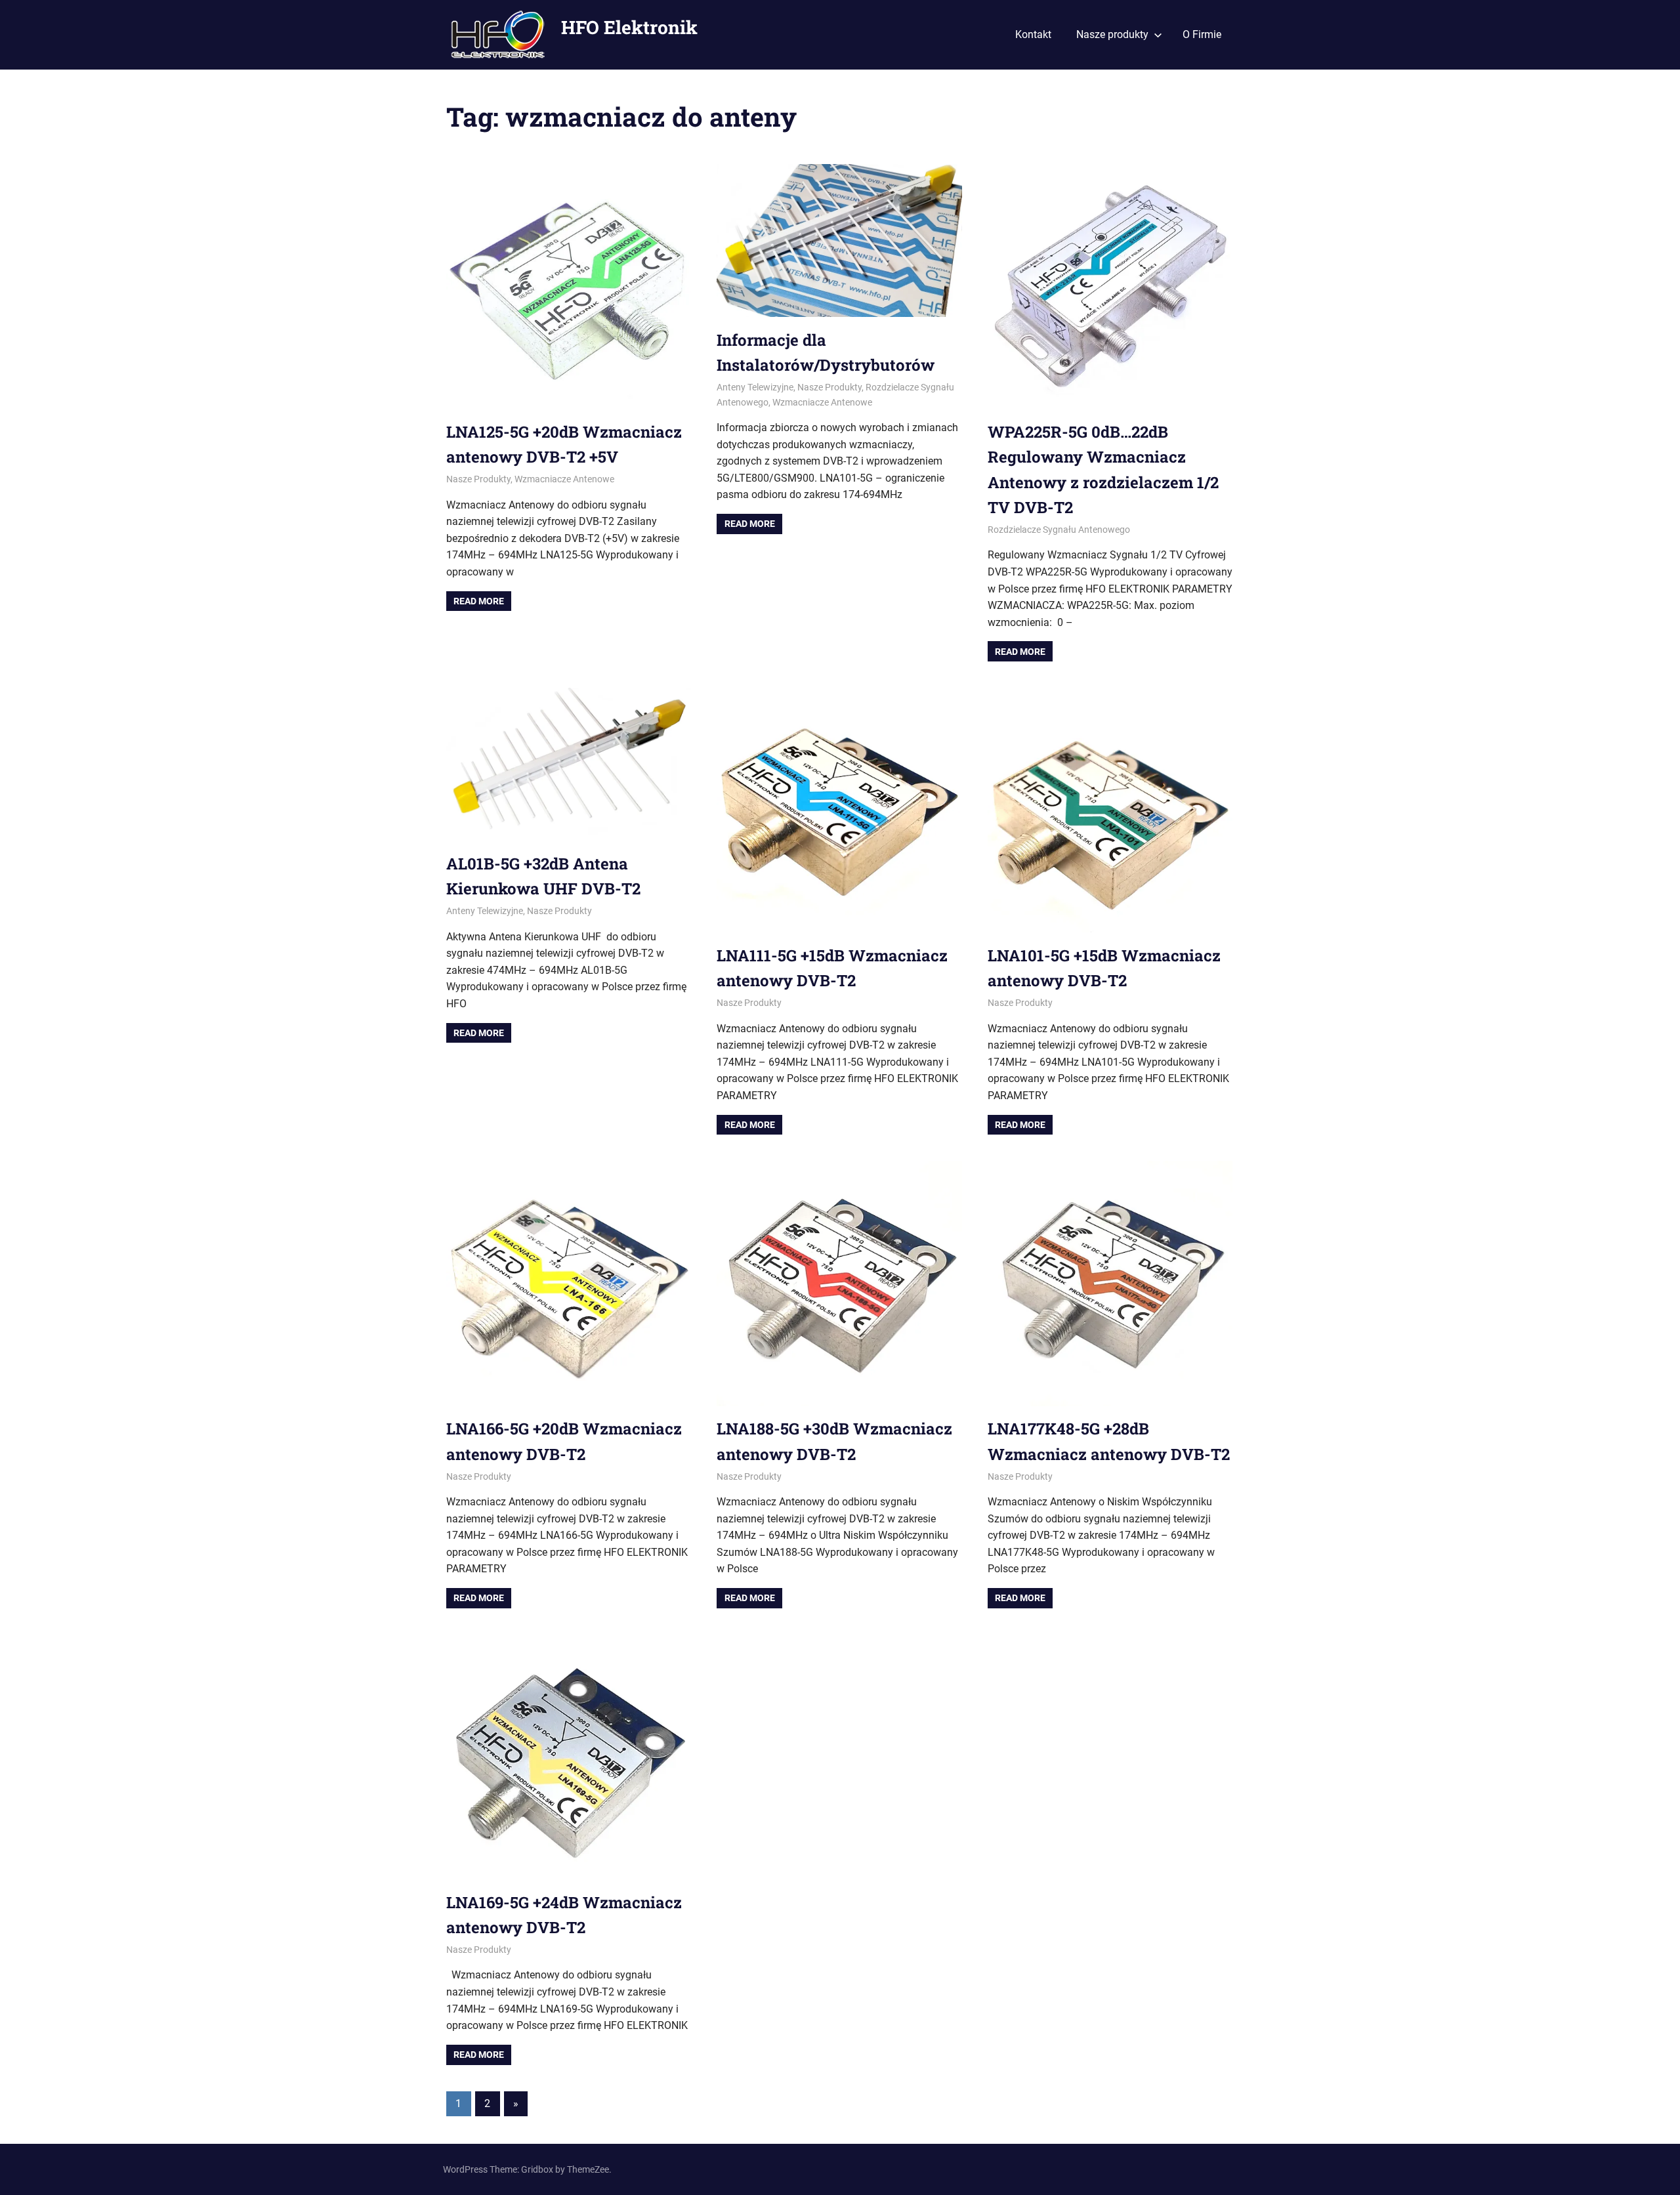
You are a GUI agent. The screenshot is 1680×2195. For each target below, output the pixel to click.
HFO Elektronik (629, 27)
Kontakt (1033, 34)
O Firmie (1202, 34)
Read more (479, 601)
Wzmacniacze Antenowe (564, 479)
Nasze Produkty (478, 479)
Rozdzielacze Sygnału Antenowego (1059, 530)
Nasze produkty (1112, 34)
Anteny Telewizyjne (755, 387)
